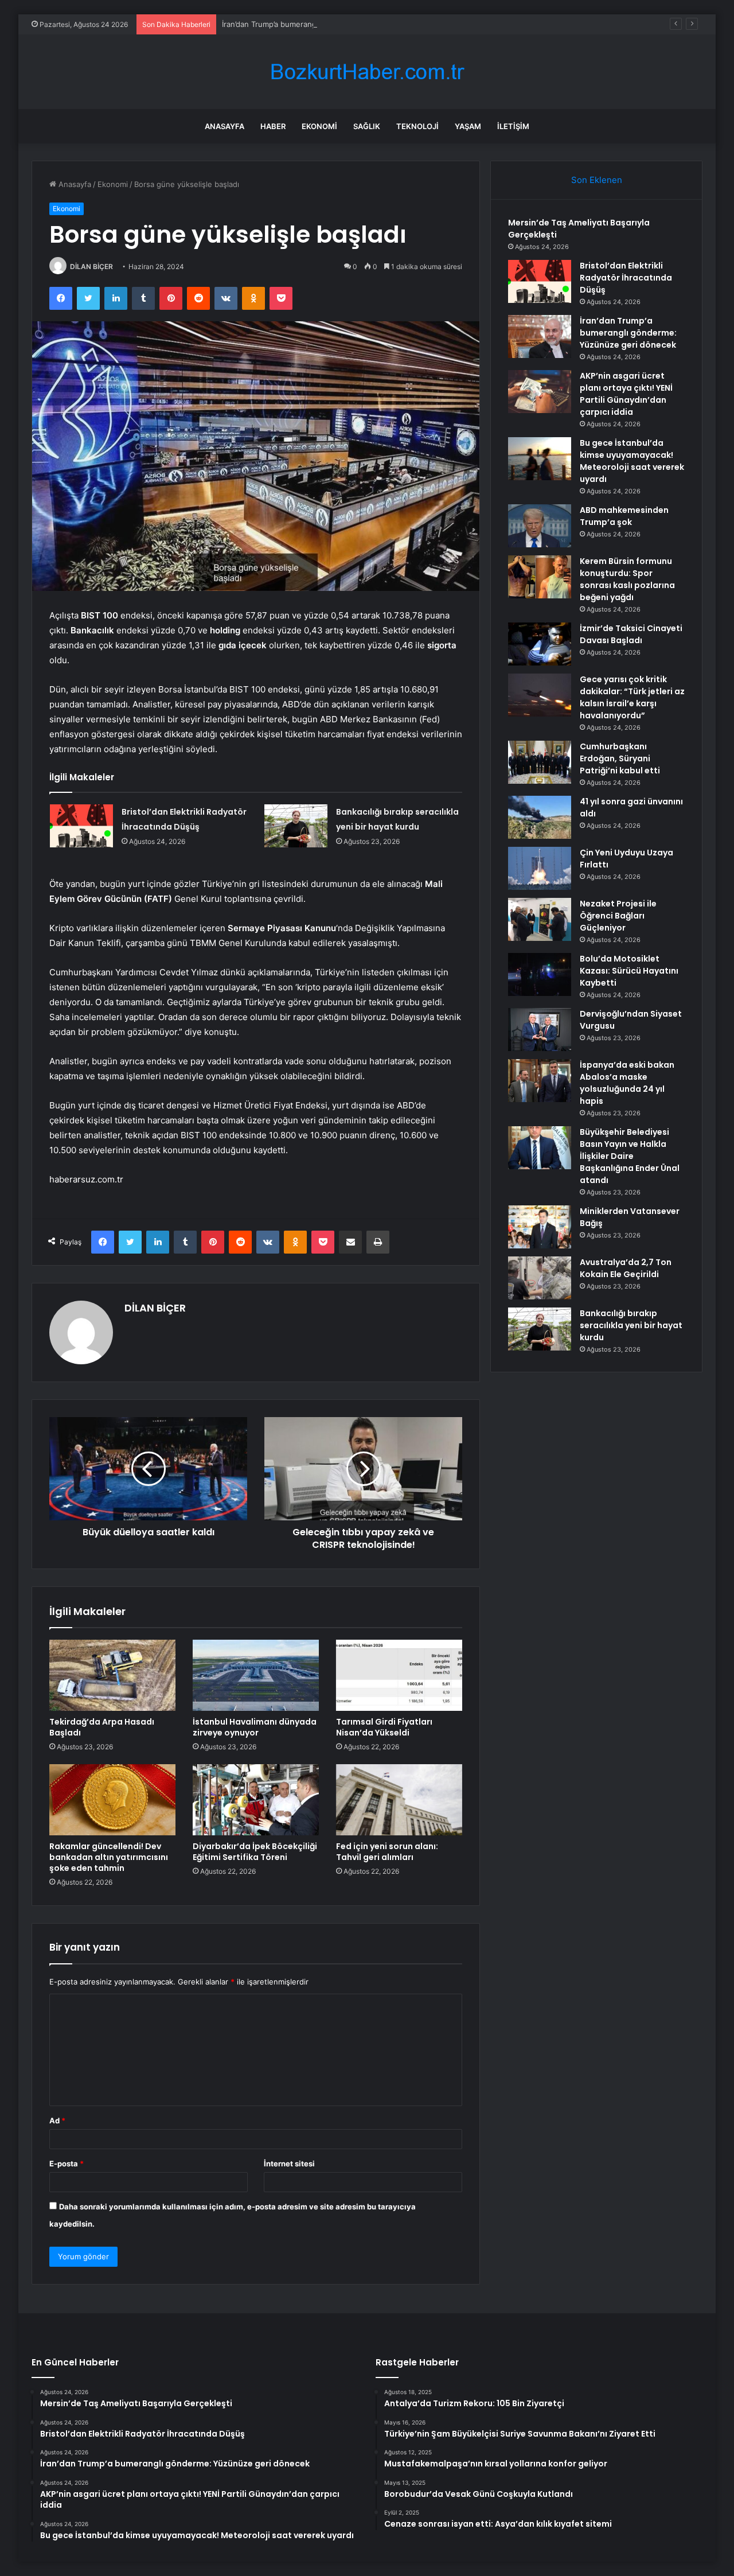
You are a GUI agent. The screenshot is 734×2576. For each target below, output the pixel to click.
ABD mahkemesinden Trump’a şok (624, 516)
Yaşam (468, 126)
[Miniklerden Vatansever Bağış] (540, 1227)
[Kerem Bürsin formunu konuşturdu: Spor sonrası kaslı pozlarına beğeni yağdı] (540, 577)
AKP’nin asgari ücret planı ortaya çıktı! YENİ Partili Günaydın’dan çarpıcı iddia (626, 394)
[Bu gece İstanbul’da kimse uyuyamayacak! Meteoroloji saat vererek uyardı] (540, 459)
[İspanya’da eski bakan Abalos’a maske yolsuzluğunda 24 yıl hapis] (540, 1081)
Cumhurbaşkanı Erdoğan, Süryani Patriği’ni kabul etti (620, 758)
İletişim (513, 126)
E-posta (67, 2163)
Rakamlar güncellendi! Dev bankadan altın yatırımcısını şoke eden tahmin (109, 1857)
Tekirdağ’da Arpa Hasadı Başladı (102, 1727)
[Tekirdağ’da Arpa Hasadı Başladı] (112, 1675)
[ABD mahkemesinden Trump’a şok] (540, 526)
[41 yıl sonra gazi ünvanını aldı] (540, 817)
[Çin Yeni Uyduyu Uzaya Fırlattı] (540, 868)
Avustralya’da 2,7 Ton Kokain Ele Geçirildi (626, 1268)
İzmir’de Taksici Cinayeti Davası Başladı (631, 634)
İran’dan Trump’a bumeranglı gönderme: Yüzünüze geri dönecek (335, 24)
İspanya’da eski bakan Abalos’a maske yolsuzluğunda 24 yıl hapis (627, 1083)
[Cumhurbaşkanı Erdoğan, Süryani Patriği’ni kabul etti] (540, 762)
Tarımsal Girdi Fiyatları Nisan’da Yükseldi (384, 1727)
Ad (57, 2120)
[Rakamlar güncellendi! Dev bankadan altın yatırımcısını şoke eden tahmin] (112, 1800)
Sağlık (367, 126)
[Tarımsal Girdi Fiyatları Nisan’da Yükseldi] (399, 1675)
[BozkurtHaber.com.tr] (367, 72)
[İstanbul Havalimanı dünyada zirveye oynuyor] (256, 1675)
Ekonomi (319, 126)
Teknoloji (417, 126)
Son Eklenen (597, 180)
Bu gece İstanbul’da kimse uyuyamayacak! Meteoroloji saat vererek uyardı (632, 461)
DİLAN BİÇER (91, 266)
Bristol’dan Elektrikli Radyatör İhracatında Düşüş (626, 278)
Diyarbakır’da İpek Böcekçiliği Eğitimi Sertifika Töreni (255, 1852)
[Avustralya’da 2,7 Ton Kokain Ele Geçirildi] (540, 1278)
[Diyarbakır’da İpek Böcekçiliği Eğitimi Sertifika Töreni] (256, 1800)
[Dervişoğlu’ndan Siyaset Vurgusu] (540, 1030)
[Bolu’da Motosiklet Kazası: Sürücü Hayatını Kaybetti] (540, 974)
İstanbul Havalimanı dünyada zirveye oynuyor (255, 1727)
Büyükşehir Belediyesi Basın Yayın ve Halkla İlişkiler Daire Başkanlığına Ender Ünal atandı (630, 1156)
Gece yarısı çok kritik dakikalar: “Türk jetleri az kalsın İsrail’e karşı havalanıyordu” (632, 697)
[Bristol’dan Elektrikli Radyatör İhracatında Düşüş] (81, 826)
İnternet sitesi (289, 2163)
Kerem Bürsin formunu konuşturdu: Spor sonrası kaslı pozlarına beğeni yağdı (627, 579)
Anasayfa (225, 126)
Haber (273, 126)
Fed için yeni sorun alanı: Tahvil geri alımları (387, 1852)
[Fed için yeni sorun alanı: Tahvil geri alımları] (399, 1800)
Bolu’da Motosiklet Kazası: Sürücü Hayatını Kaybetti (629, 971)
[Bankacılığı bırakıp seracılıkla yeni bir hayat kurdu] (296, 826)
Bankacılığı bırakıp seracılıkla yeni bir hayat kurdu (631, 1325)
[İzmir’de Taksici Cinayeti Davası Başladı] (540, 644)
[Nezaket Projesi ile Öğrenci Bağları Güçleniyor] (540, 919)
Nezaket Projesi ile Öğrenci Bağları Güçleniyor (618, 916)
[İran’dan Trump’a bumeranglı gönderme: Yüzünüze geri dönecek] (540, 336)
